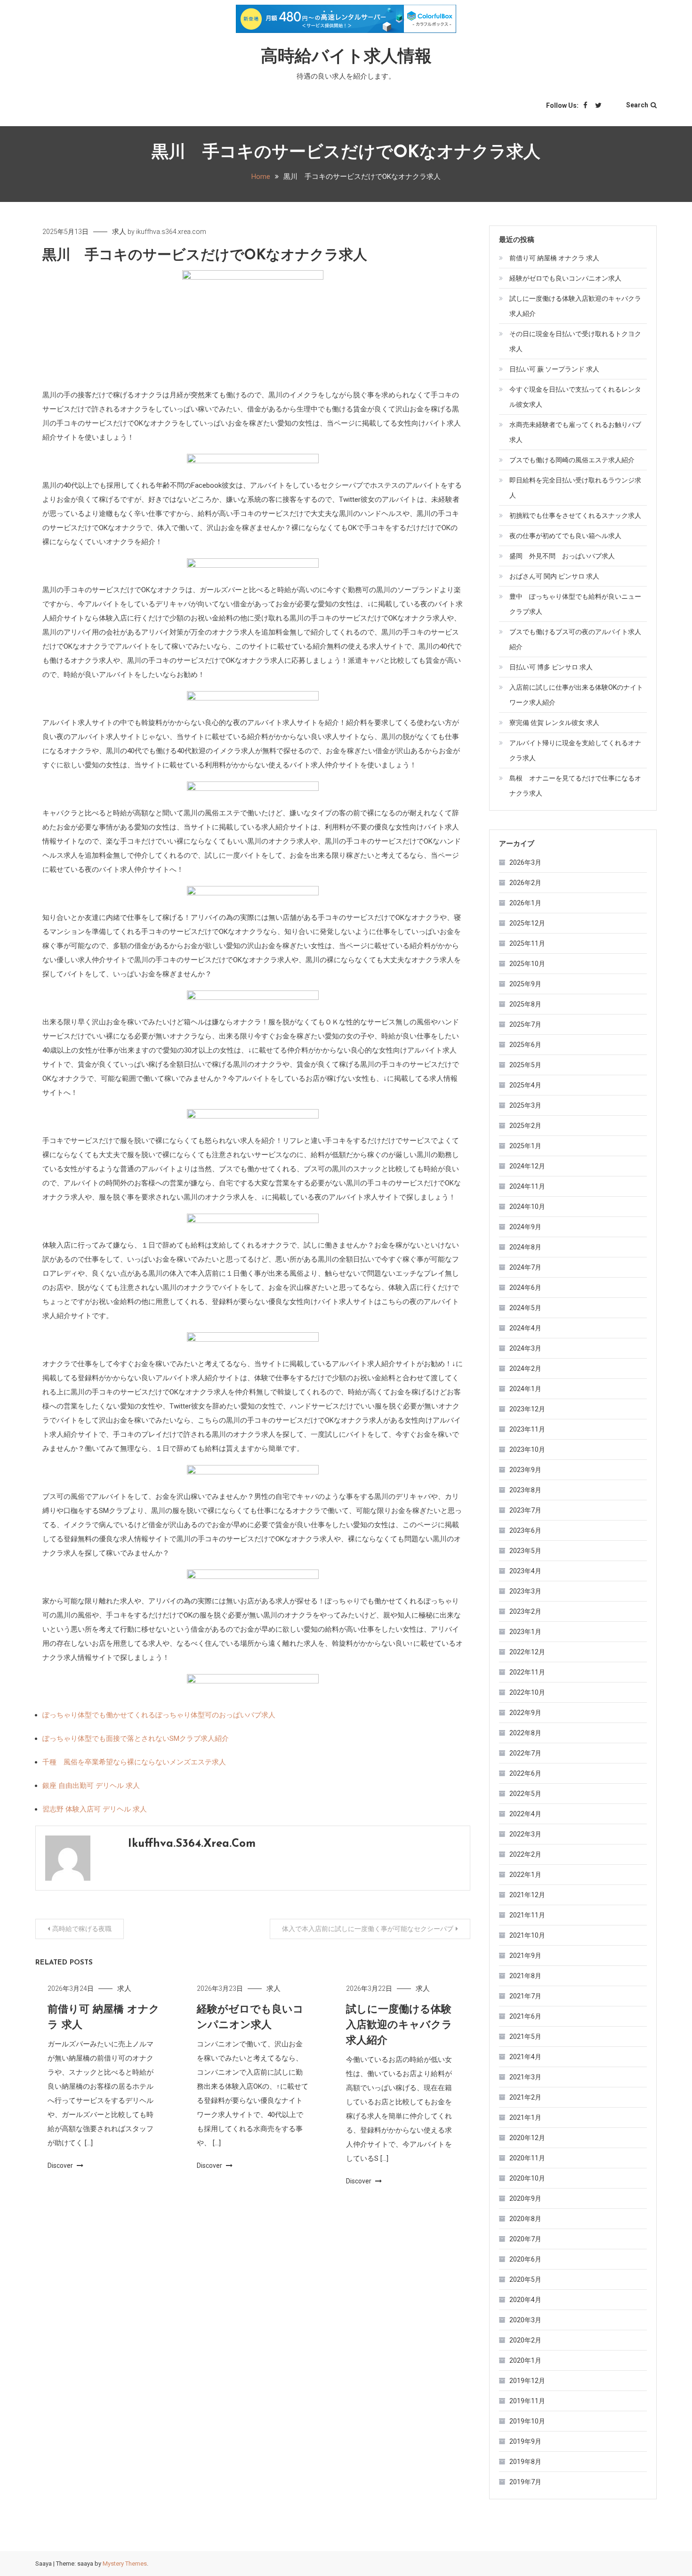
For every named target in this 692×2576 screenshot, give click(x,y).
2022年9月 (525, 1713)
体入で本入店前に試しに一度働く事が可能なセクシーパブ (368, 1929)
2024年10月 (527, 1207)
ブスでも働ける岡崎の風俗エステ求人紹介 (572, 460)
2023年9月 (525, 1470)
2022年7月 (525, 1753)
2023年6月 (525, 1530)
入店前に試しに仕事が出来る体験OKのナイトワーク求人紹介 (576, 695)
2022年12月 (527, 1652)
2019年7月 (525, 2482)
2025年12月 (527, 923)
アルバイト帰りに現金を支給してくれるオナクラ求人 (575, 750)
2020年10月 (527, 2178)
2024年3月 (525, 1348)
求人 (119, 232)
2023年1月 (525, 1632)
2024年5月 (525, 1308)
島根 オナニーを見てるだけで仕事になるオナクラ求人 (575, 786)
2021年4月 (525, 2057)
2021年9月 (525, 1956)
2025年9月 (525, 984)
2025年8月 (525, 1004)
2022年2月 (525, 1854)
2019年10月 (527, 2421)
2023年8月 (525, 1490)
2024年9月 (525, 1227)
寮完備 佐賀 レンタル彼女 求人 (554, 723)
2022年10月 (527, 1692)
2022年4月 (525, 1814)
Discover (61, 2165)
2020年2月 (525, 2340)
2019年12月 (527, 2381)
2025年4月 (525, 1085)
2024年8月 (525, 1247)
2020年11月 (527, 2158)
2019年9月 (525, 2441)
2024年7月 (525, 1267)
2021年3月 (525, 2077)
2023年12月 (527, 1409)
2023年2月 (525, 1611)
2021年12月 (527, 1895)
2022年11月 (527, 1672)
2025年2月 (525, 1126)
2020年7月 (525, 2239)
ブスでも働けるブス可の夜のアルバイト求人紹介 (575, 639)
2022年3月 (525, 1834)
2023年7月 (525, 1510)
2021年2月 (525, 2097)
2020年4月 (525, 2300)
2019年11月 (527, 2401)
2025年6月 (525, 1045)
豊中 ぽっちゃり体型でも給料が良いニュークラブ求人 (575, 604)
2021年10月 (527, 1935)
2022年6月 (525, 1773)
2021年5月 (525, 2037)
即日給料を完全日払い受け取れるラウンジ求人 (575, 488)
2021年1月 (525, 2117)
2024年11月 (527, 1186)
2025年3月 (525, 1105)
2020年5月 (525, 2279)
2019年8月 (525, 2462)
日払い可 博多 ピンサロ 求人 (551, 667)
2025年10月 (527, 964)
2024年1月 (525, 1389)
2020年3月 (525, 2320)
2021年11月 (527, 1915)
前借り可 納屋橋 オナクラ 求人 (554, 258)
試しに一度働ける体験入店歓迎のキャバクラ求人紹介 (399, 2025)
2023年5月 (525, 1551)
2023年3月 (525, 1591)
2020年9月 (525, 2198)
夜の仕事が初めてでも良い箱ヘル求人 (565, 536)
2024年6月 (525, 1288)
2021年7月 (525, 1996)
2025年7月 (525, 1024)
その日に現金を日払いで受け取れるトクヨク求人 (575, 341)
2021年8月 (525, 1976)
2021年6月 (525, 2016)
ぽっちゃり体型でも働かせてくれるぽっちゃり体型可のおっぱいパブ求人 (159, 1715)
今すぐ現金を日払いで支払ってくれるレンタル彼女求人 (575, 397)
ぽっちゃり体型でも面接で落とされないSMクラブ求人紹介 (136, 1739)
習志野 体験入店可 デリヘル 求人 (95, 1809)
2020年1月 (525, 2360)
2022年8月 (525, 1733)
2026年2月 (525, 883)
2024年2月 (525, 1368)
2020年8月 (525, 2219)
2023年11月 (527, 1429)
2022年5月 (525, 1794)
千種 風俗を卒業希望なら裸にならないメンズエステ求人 (134, 1762)
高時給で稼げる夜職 (82, 1929)
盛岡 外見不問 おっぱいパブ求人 (562, 556)
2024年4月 (525, 1328)
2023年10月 (527, 1449)
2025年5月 (525, 1065)
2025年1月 (525, 1146)
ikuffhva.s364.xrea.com (171, 232)
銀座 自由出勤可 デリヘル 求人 (91, 1786)
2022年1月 (525, 1875)
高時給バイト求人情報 (346, 57)
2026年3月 (525, 862)
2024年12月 (527, 1166)
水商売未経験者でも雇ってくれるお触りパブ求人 (575, 432)
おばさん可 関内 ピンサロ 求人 (554, 576)
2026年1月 (525, 903)
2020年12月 (527, 2138)
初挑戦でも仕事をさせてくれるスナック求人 (575, 515)
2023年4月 (525, 1571)
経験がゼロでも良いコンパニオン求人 (565, 278)
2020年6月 (525, 2259)
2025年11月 (527, 943)
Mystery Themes (125, 2564)
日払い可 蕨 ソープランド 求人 (554, 369)
